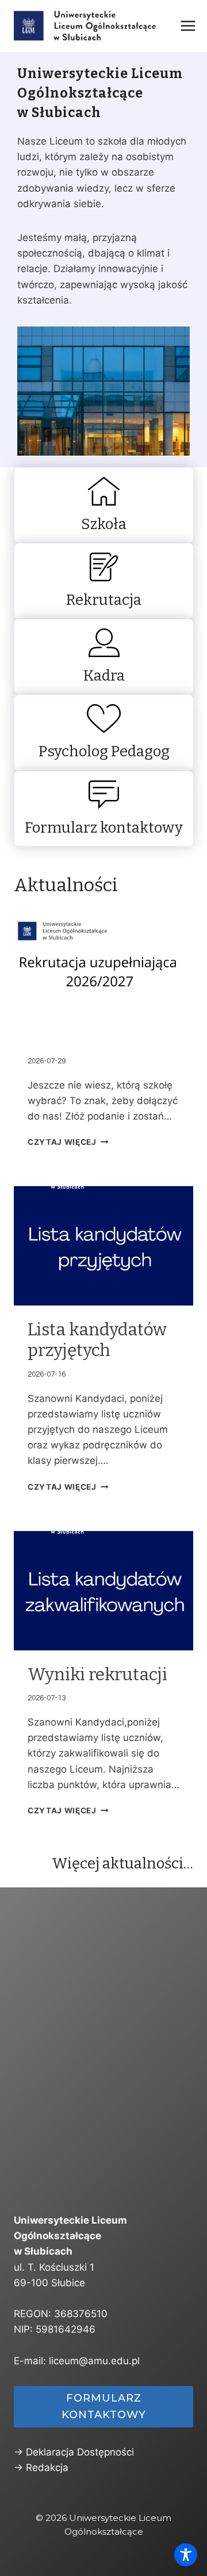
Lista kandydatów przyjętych (97, 1340)
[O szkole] (103, 505)
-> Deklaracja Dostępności (74, 2452)
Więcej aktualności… (122, 1864)
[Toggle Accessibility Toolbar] (186, 2555)
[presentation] (103, 974)
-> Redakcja (41, 2468)
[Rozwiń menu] (188, 26)
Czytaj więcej (62, 1142)
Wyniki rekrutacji (97, 1674)
